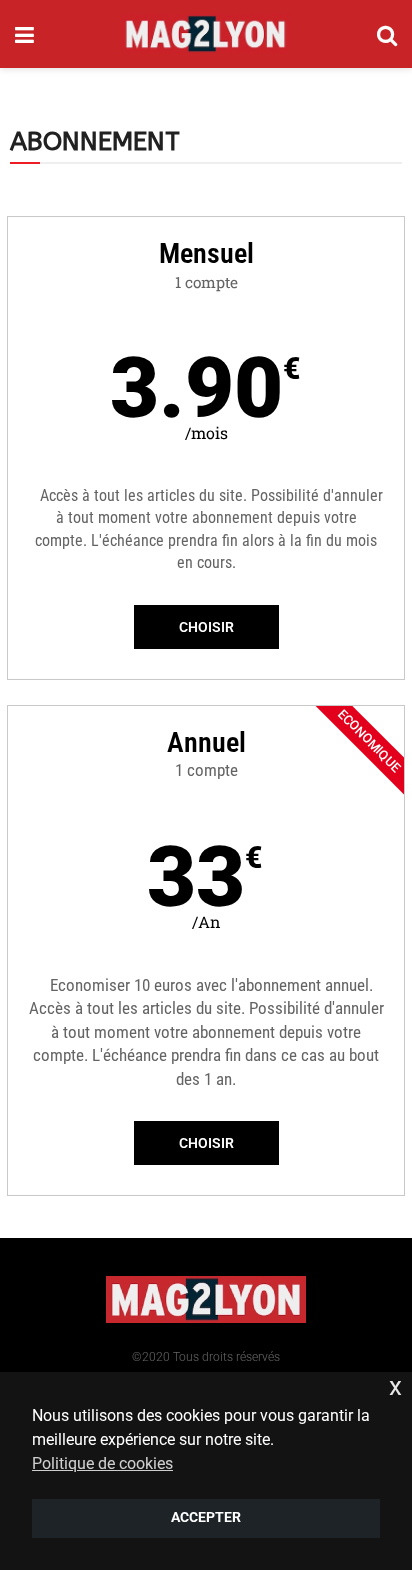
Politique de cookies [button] (102, 1463)
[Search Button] (387, 34)
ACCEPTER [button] (206, 1517)
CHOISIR (206, 627)
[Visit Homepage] (205, 34)
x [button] (395, 1386)
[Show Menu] (24, 34)
